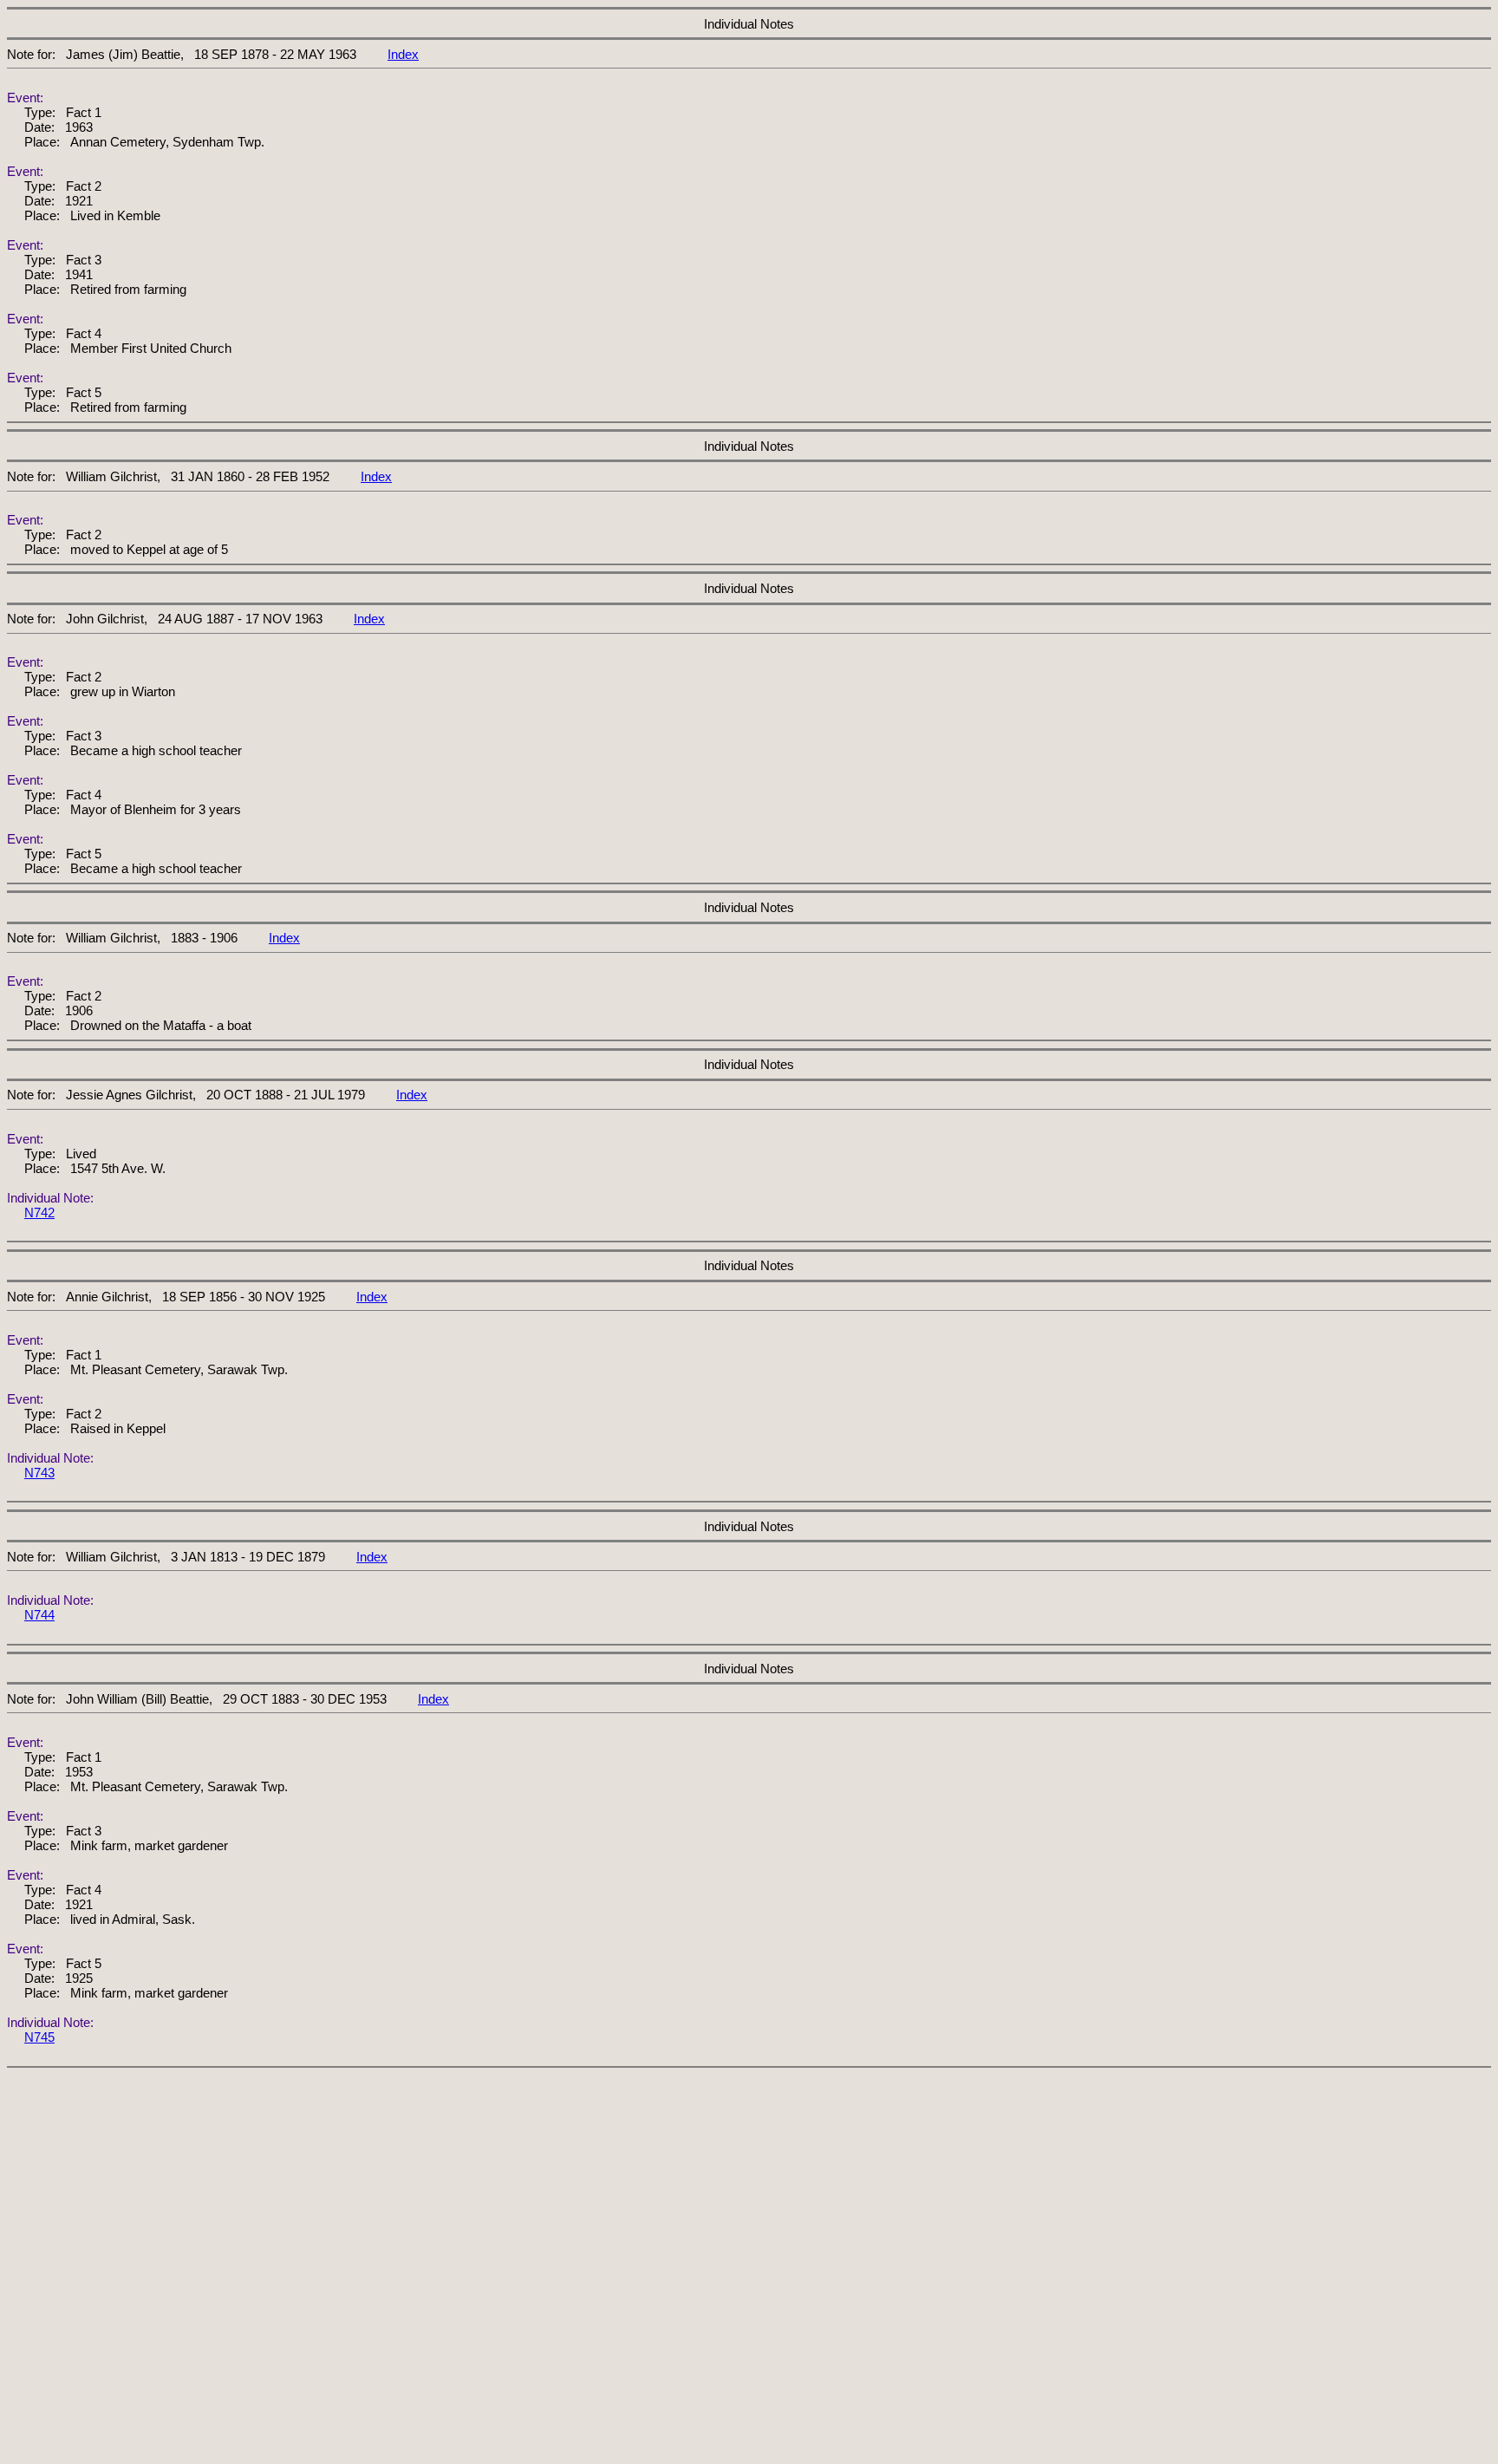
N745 (39, 2037)
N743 (39, 1473)
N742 (39, 1212)
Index (403, 54)
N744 (39, 1615)
